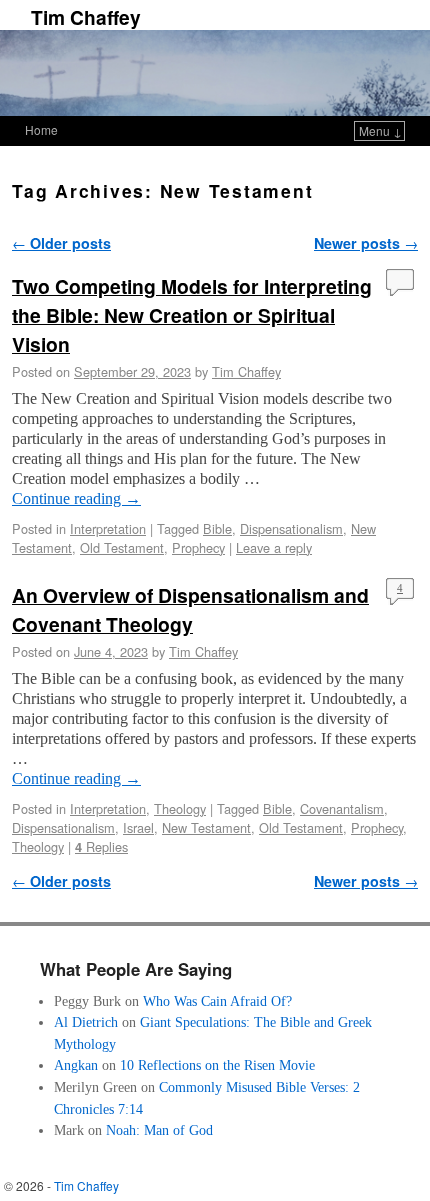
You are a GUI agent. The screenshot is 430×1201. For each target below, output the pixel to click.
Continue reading (76, 498)
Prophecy (198, 547)
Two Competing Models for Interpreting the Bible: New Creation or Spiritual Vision (192, 315)
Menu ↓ (380, 130)
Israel (138, 827)
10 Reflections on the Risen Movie (217, 1065)
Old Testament (122, 547)
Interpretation (108, 528)
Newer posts (366, 243)
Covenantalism (342, 808)
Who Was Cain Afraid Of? (217, 1001)
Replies (101, 846)
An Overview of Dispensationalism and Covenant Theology (190, 609)
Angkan (76, 1065)
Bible (217, 528)
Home (41, 129)
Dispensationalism (291, 528)
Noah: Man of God (159, 1130)
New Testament (206, 827)
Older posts (61, 243)
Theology (180, 808)
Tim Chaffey (86, 17)
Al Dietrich (86, 1022)
